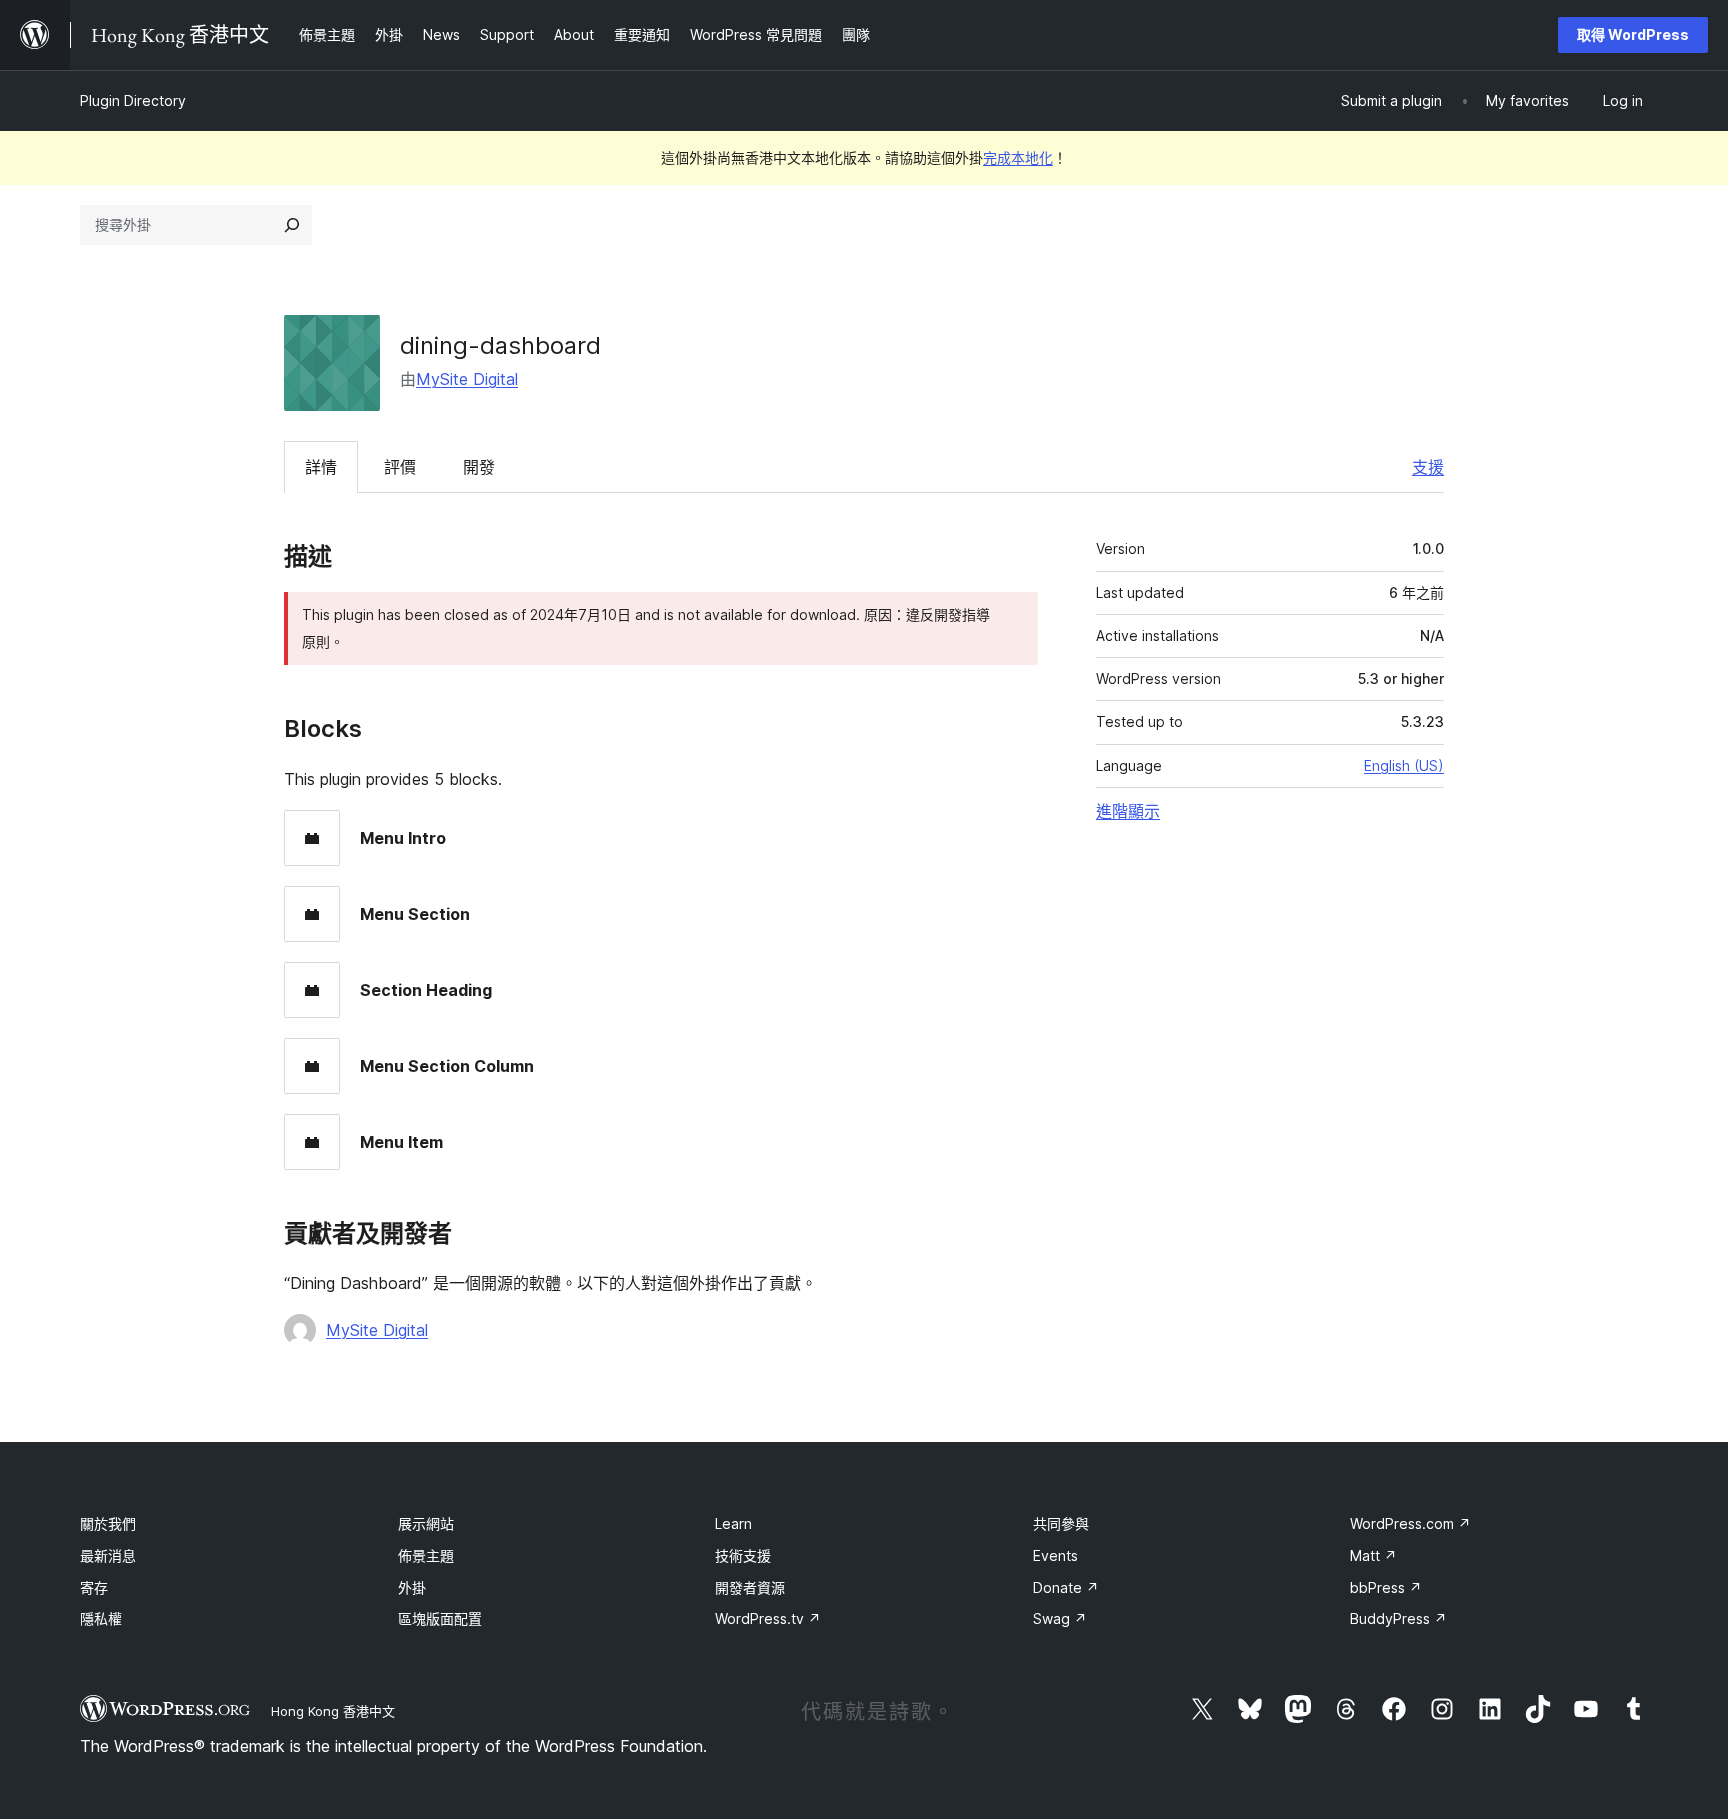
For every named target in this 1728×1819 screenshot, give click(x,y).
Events (1055, 1555)
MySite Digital (467, 379)
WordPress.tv (768, 1618)
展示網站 (426, 1523)
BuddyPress (1398, 1618)
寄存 (94, 1587)
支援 (1428, 467)
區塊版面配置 (440, 1618)
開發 (479, 467)
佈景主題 (426, 1555)
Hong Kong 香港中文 (333, 1711)
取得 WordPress (1633, 34)
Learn (733, 1523)
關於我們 (108, 1523)
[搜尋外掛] (292, 225)
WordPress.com (1410, 1523)
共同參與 (1061, 1523)
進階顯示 (1128, 811)
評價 (400, 467)
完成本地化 (1018, 157)
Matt (1373, 1555)
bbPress (1386, 1587)
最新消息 (108, 1555)
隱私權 (101, 1618)
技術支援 (743, 1555)
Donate (1066, 1587)
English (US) (1404, 765)
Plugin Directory (133, 100)
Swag (1060, 1618)
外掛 (412, 1587)
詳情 (321, 467)
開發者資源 (750, 1587)
